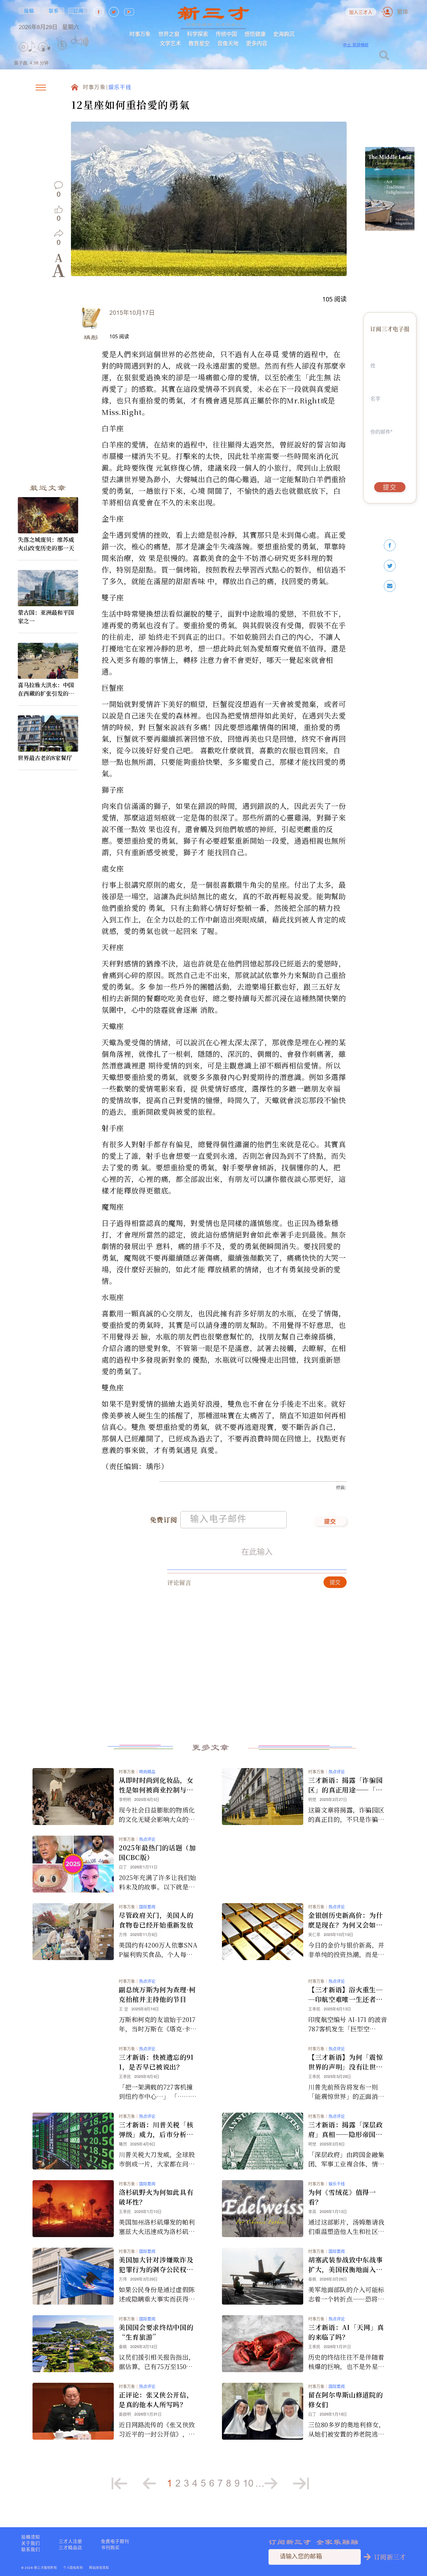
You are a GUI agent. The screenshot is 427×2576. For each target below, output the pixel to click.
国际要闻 (147, 1907)
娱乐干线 (120, 88)
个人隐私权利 (73, 2568)
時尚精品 (147, 1772)
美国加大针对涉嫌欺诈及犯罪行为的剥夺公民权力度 (156, 2265)
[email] (390, 586)
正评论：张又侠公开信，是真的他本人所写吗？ (156, 2400)
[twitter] (390, 566)
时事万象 (140, 34)
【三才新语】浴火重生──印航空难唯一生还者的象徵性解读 (345, 1994)
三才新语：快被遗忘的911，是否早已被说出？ (156, 2062)
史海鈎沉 (284, 34)
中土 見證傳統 (356, 45)
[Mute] (83, 42)
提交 (330, 1522)
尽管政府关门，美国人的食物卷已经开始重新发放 (156, 1920)
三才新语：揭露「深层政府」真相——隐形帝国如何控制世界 (345, 2130)
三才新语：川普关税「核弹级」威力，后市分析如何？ (156, 2130)
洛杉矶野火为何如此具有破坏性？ (156, 2197)
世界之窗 (169, 34)
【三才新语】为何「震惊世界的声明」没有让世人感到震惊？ (345, 2062)
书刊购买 (110, 2548)
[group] (63, 54)
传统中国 (226, 34)
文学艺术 (170, 43)
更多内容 (257, 43)
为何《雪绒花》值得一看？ (342, 2197)
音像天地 (228, 43)
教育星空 (199, 43)
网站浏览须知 (99, 2568)
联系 (54, 11)
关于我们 (31, 2543)
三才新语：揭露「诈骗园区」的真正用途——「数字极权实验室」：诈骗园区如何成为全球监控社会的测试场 (345, 1785)
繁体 (403, 12)
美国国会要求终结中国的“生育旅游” (156, 2332)
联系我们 (31, 2549)
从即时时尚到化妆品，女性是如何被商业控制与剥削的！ (156, 1785)
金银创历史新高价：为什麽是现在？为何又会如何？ (345, 1920)
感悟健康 (255, 34)
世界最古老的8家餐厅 (45, 758)
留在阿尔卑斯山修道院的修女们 (345, 2400)
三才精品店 (70, 2548)
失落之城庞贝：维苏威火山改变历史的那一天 (46, 544)
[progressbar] (98, 42)
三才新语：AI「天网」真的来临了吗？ (346, 2332)
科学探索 (198, 34)
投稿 (29, 11)
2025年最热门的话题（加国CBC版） (157, 1852)
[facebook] (390, 545)
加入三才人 (361, 13)
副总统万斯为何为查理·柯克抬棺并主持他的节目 (157, 1994)
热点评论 (337, 1772)
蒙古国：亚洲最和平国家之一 (46, 616)
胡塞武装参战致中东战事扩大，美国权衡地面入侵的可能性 (345, 2265)
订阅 (79, 11)
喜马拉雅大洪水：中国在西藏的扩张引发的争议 (46, 689)
